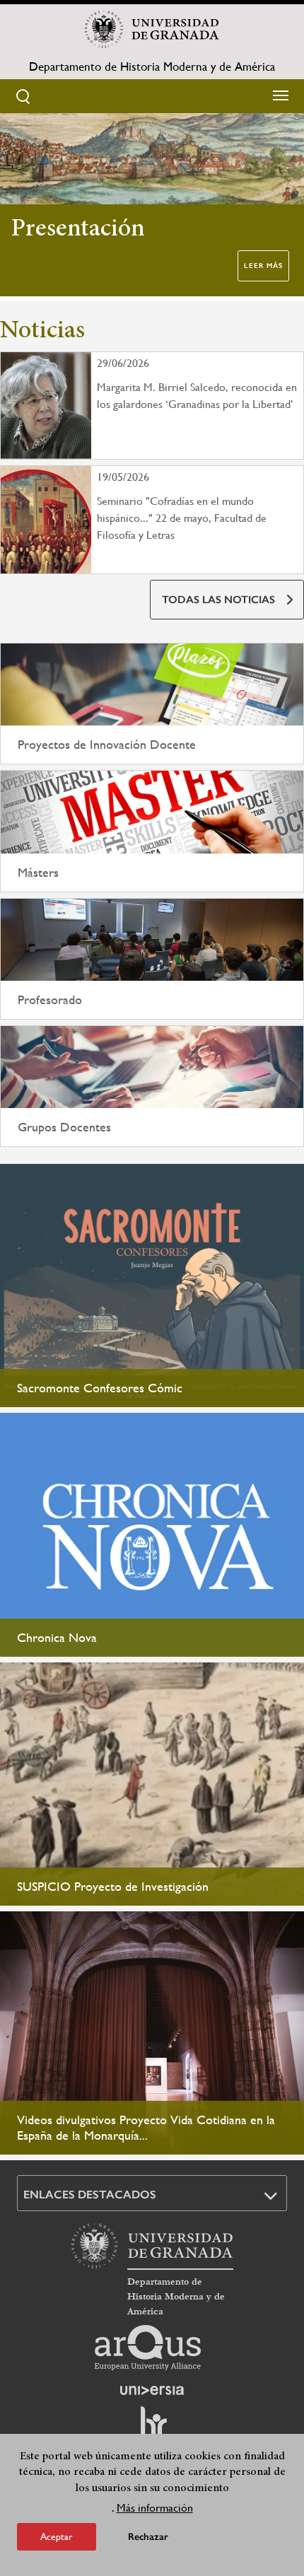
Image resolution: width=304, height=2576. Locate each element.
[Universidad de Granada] (152, 29)
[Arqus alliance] (148, 2348)
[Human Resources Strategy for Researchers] (152, 2428)
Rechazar (148, 2537)
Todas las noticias (218, 600)
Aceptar (57, 2536)
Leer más (263, 266)
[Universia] (152, 2390)
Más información (155, 2508)
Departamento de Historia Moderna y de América (152, 66)
